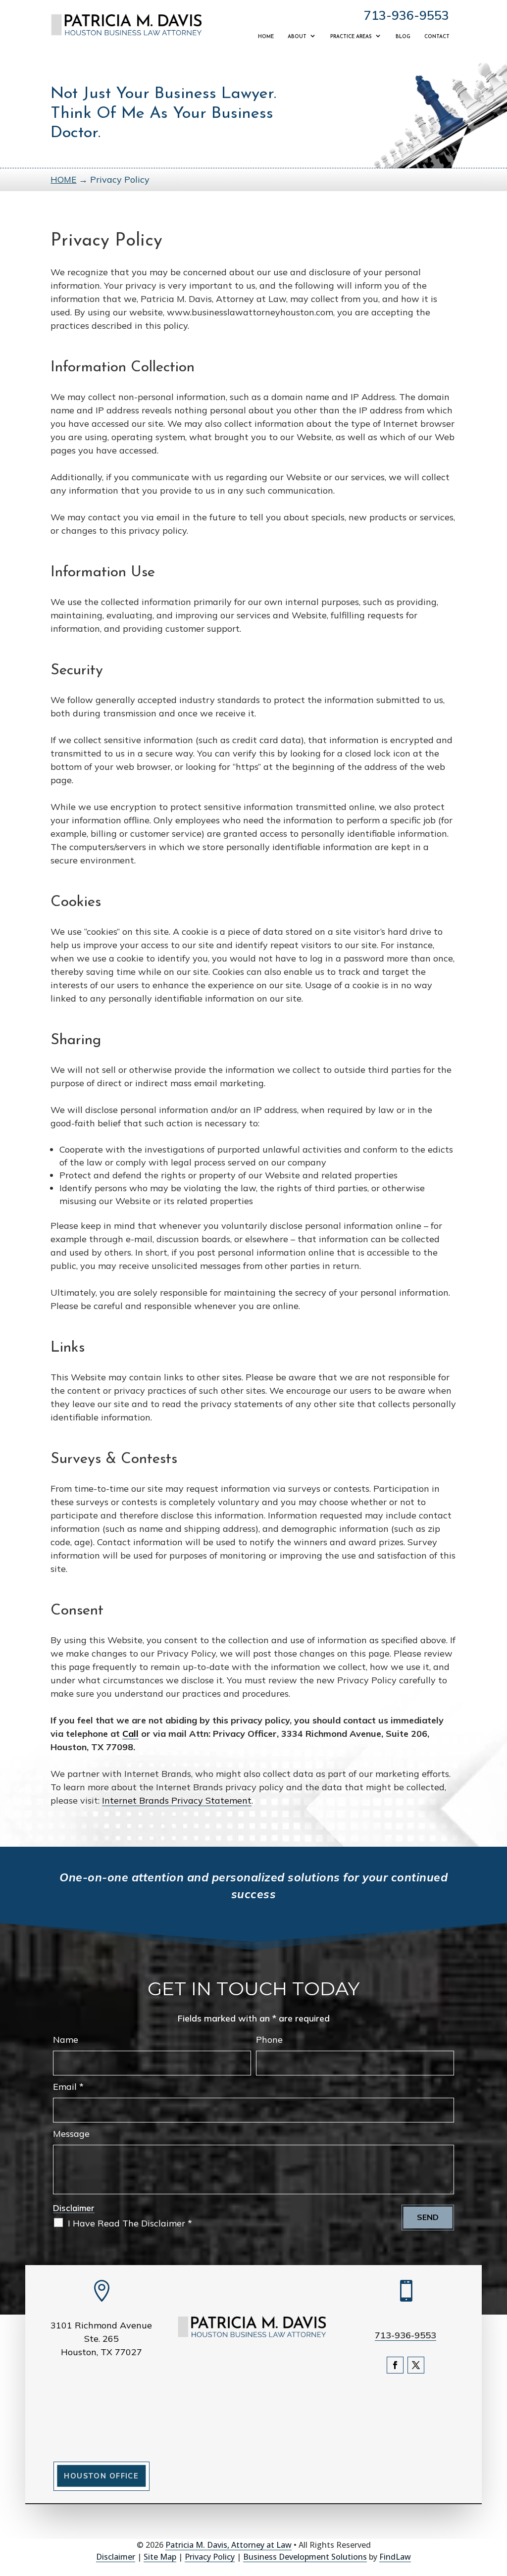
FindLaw (395, 2557)
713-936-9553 (406, 15)
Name (66, 2040)
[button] (497, 2504)
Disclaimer (74, 2208)
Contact (437, 37)
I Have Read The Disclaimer (130, 2223)
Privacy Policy (210, 2557)
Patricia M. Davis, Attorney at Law (228, 2545)
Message (71, 2134)
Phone (269, 2040)
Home (266, 37)
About (297, 37)
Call (130, 1734)
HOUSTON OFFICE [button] (101, 2476)
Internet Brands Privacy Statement (177, 1800)
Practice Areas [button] (351, 37)
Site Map (160, 2557)
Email (68, 2087)
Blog (403, 37)
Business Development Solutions (305, 2557)
